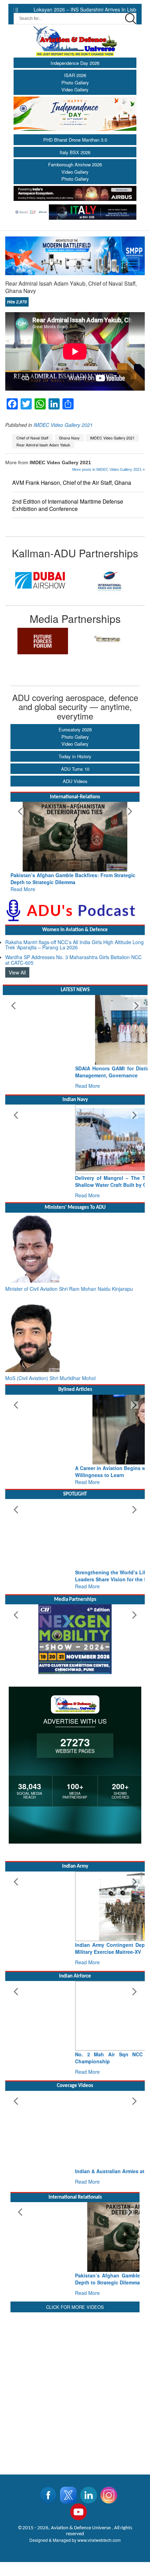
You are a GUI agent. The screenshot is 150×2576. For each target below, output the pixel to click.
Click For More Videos (75, 2307)
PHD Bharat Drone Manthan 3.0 (75, 140)
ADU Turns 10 (75, 769)
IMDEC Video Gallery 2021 (63, 425)
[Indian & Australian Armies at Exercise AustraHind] (75, 2126)
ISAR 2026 (75, 75)
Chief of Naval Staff (32, 438)
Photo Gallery (75, 82)
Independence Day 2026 (75, 63)
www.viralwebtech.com (99, 2540)
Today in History (75, 756)
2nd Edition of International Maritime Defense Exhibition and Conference (68, 505)
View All (17, 972)
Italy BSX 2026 (75, 152)
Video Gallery (75, 89)
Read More (23, 889)
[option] (40, 580)
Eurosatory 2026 (75, 729)
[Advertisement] (75, 2389)
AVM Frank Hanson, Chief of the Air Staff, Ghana (72, 483)
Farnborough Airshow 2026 (75, 164)
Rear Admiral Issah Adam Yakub (43, 445)
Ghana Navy (69, 438)
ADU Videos (75, 781)
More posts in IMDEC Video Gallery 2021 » (108, 469)
